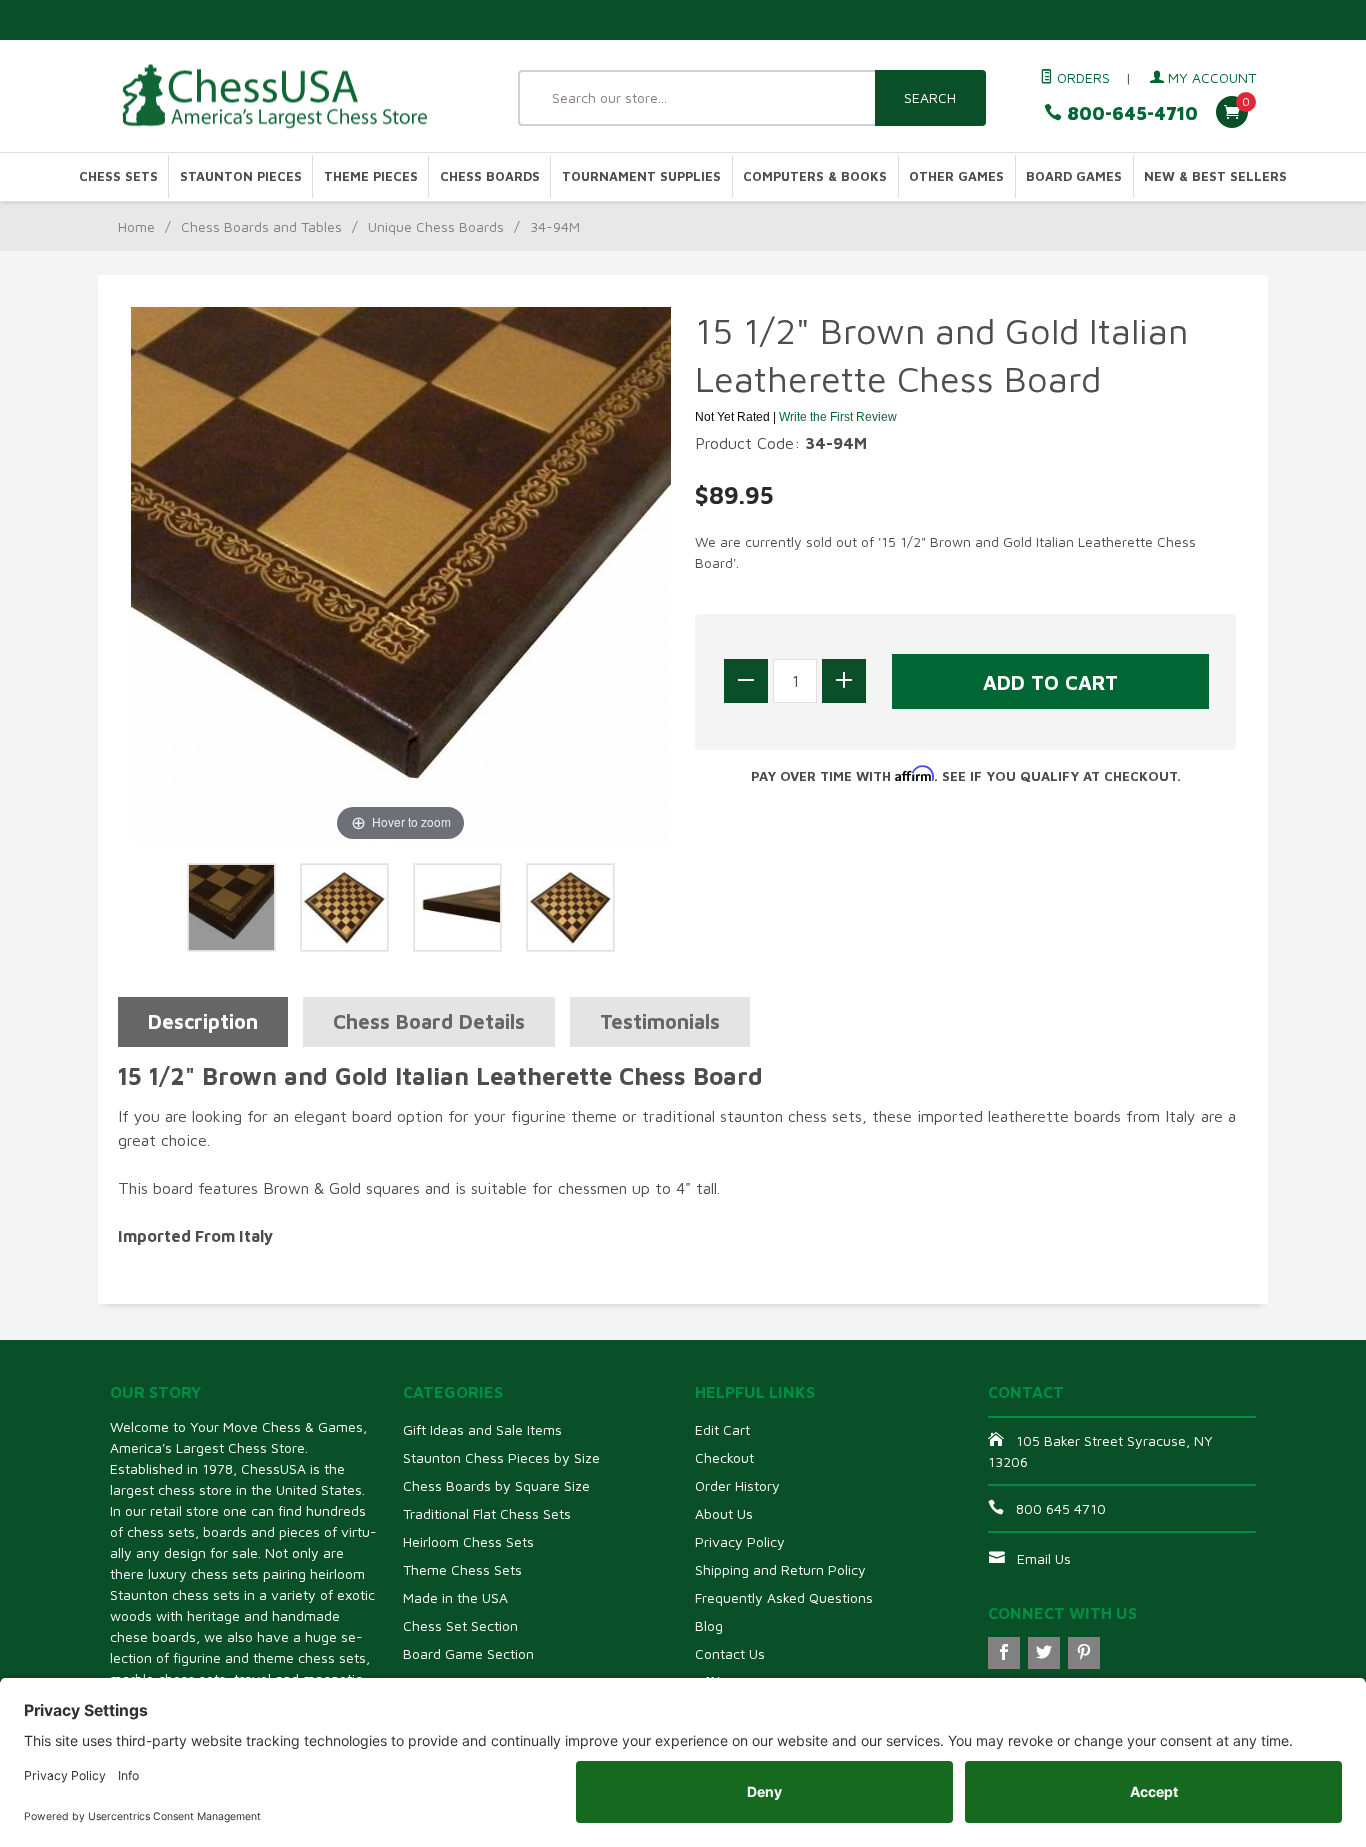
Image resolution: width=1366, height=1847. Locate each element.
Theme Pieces (371, 176)
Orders (1081, 77)
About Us (724, 1513)
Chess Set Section (460, 1625)
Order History (737, 1485)
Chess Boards (490, 176)
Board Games (1074, 176)
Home (136, 226)
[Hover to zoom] (401, 575)
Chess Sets (118, 176)
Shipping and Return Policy (780, 1569)
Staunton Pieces (241, 176)
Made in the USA (455, 1597)
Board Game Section (468, 1653)
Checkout (724, 1457)
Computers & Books (815, 176)
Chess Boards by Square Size (496, 1485)
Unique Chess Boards (436, 226)
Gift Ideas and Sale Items (482, 1429)
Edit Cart (722, 1429)
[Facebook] (1004, 1653)
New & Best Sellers (1215, 176)
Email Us (1044, 1558)
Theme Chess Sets (462, 1569)
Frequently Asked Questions (784, 1597)
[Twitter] (1044, 1653)
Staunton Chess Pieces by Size (501, 1457)
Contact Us (730, 1653)
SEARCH (930, 97)
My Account (1210, 77)
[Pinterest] (1084, 1653)
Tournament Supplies (641, 176)
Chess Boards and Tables (261, 226)
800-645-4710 (1130, 113)
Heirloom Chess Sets (468, 1541)
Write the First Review (838, 417)
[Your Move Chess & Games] (293, 96)
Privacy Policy (740, 1541)
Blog (709, 1625)
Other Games (956, 176)
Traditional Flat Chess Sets (487, 1513)
